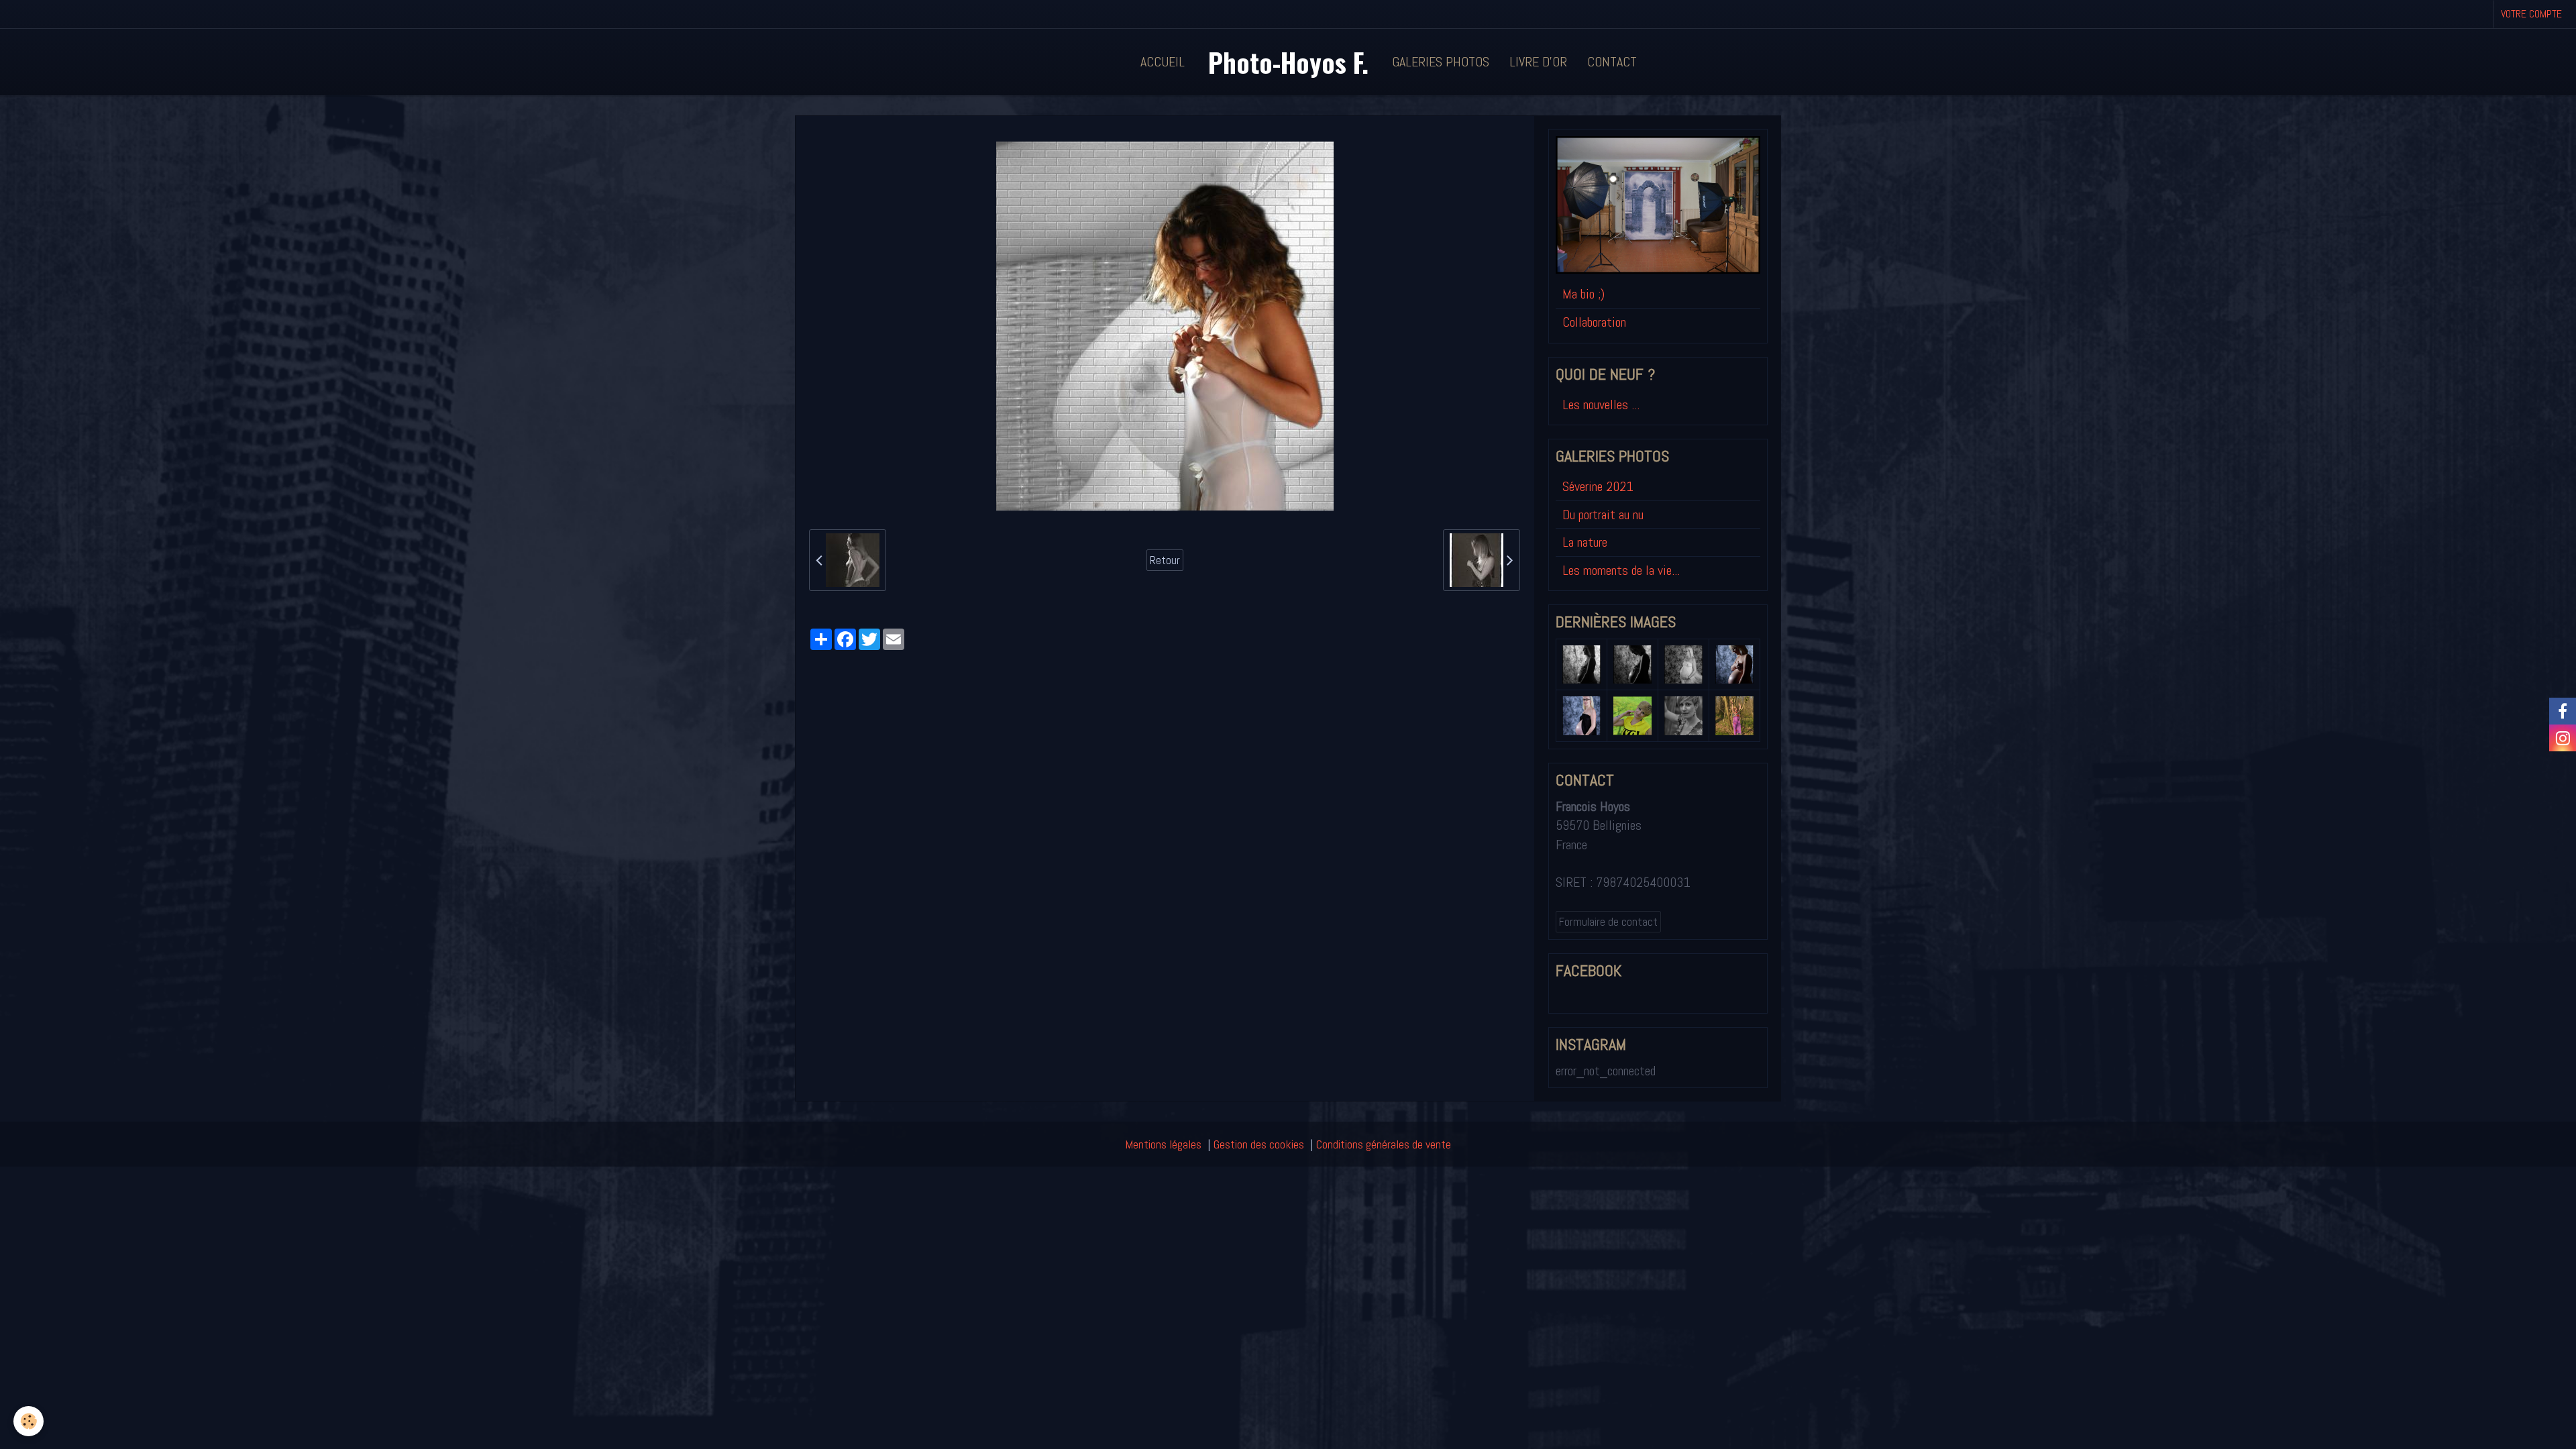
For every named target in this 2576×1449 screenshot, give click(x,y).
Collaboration (1594, 322)
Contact (1612, 62)
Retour (1165, 560)
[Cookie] (29, 1421)
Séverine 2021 (1598, 486)
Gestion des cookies (1259, 1144)
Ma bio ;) (1584, 294)
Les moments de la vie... (1621, 570)
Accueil (1163, 62)
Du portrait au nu (1603, 515)
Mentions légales (1163, 1144)
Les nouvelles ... (1601, 405)
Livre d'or (1538, 62)
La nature (1585, 542)
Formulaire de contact (1608, 922)
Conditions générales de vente (1384, 1144)
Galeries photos (1441, 62)
